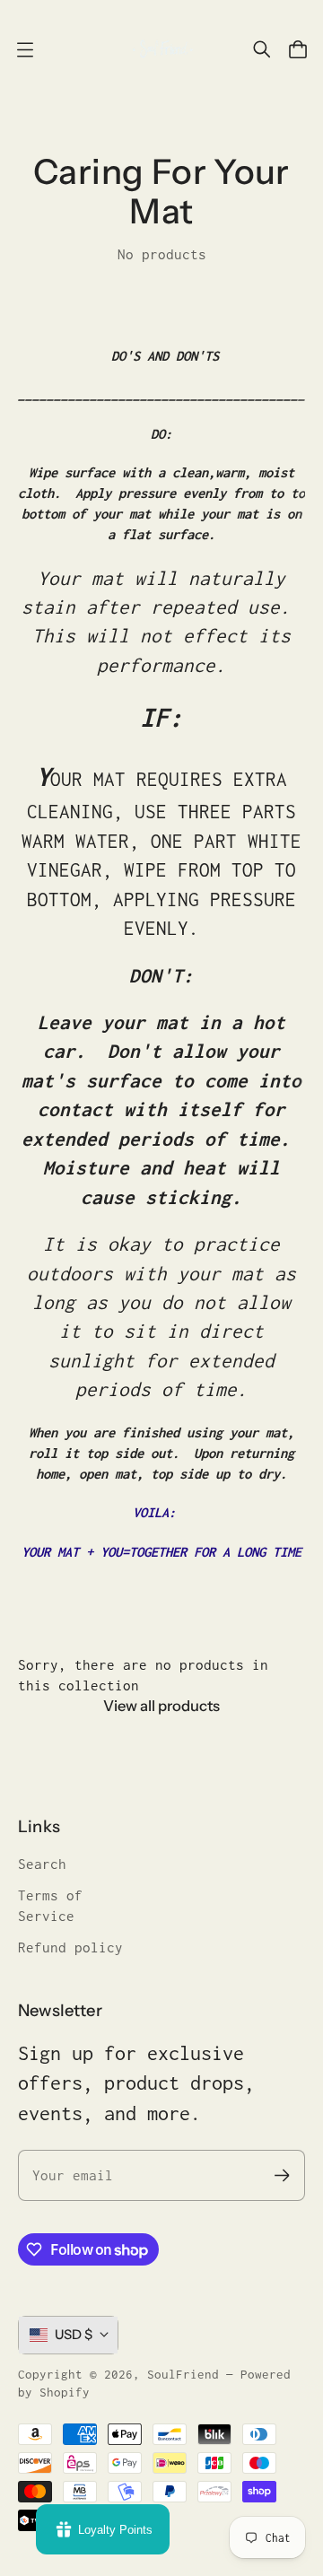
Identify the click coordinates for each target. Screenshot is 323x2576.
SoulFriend (183, 2374)
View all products (161, 1706)
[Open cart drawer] (298, 49)
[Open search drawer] (262, 49)
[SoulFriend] (161, 49)
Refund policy (70, 1947)
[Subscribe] (282, 2175)
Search (42, 1864)
